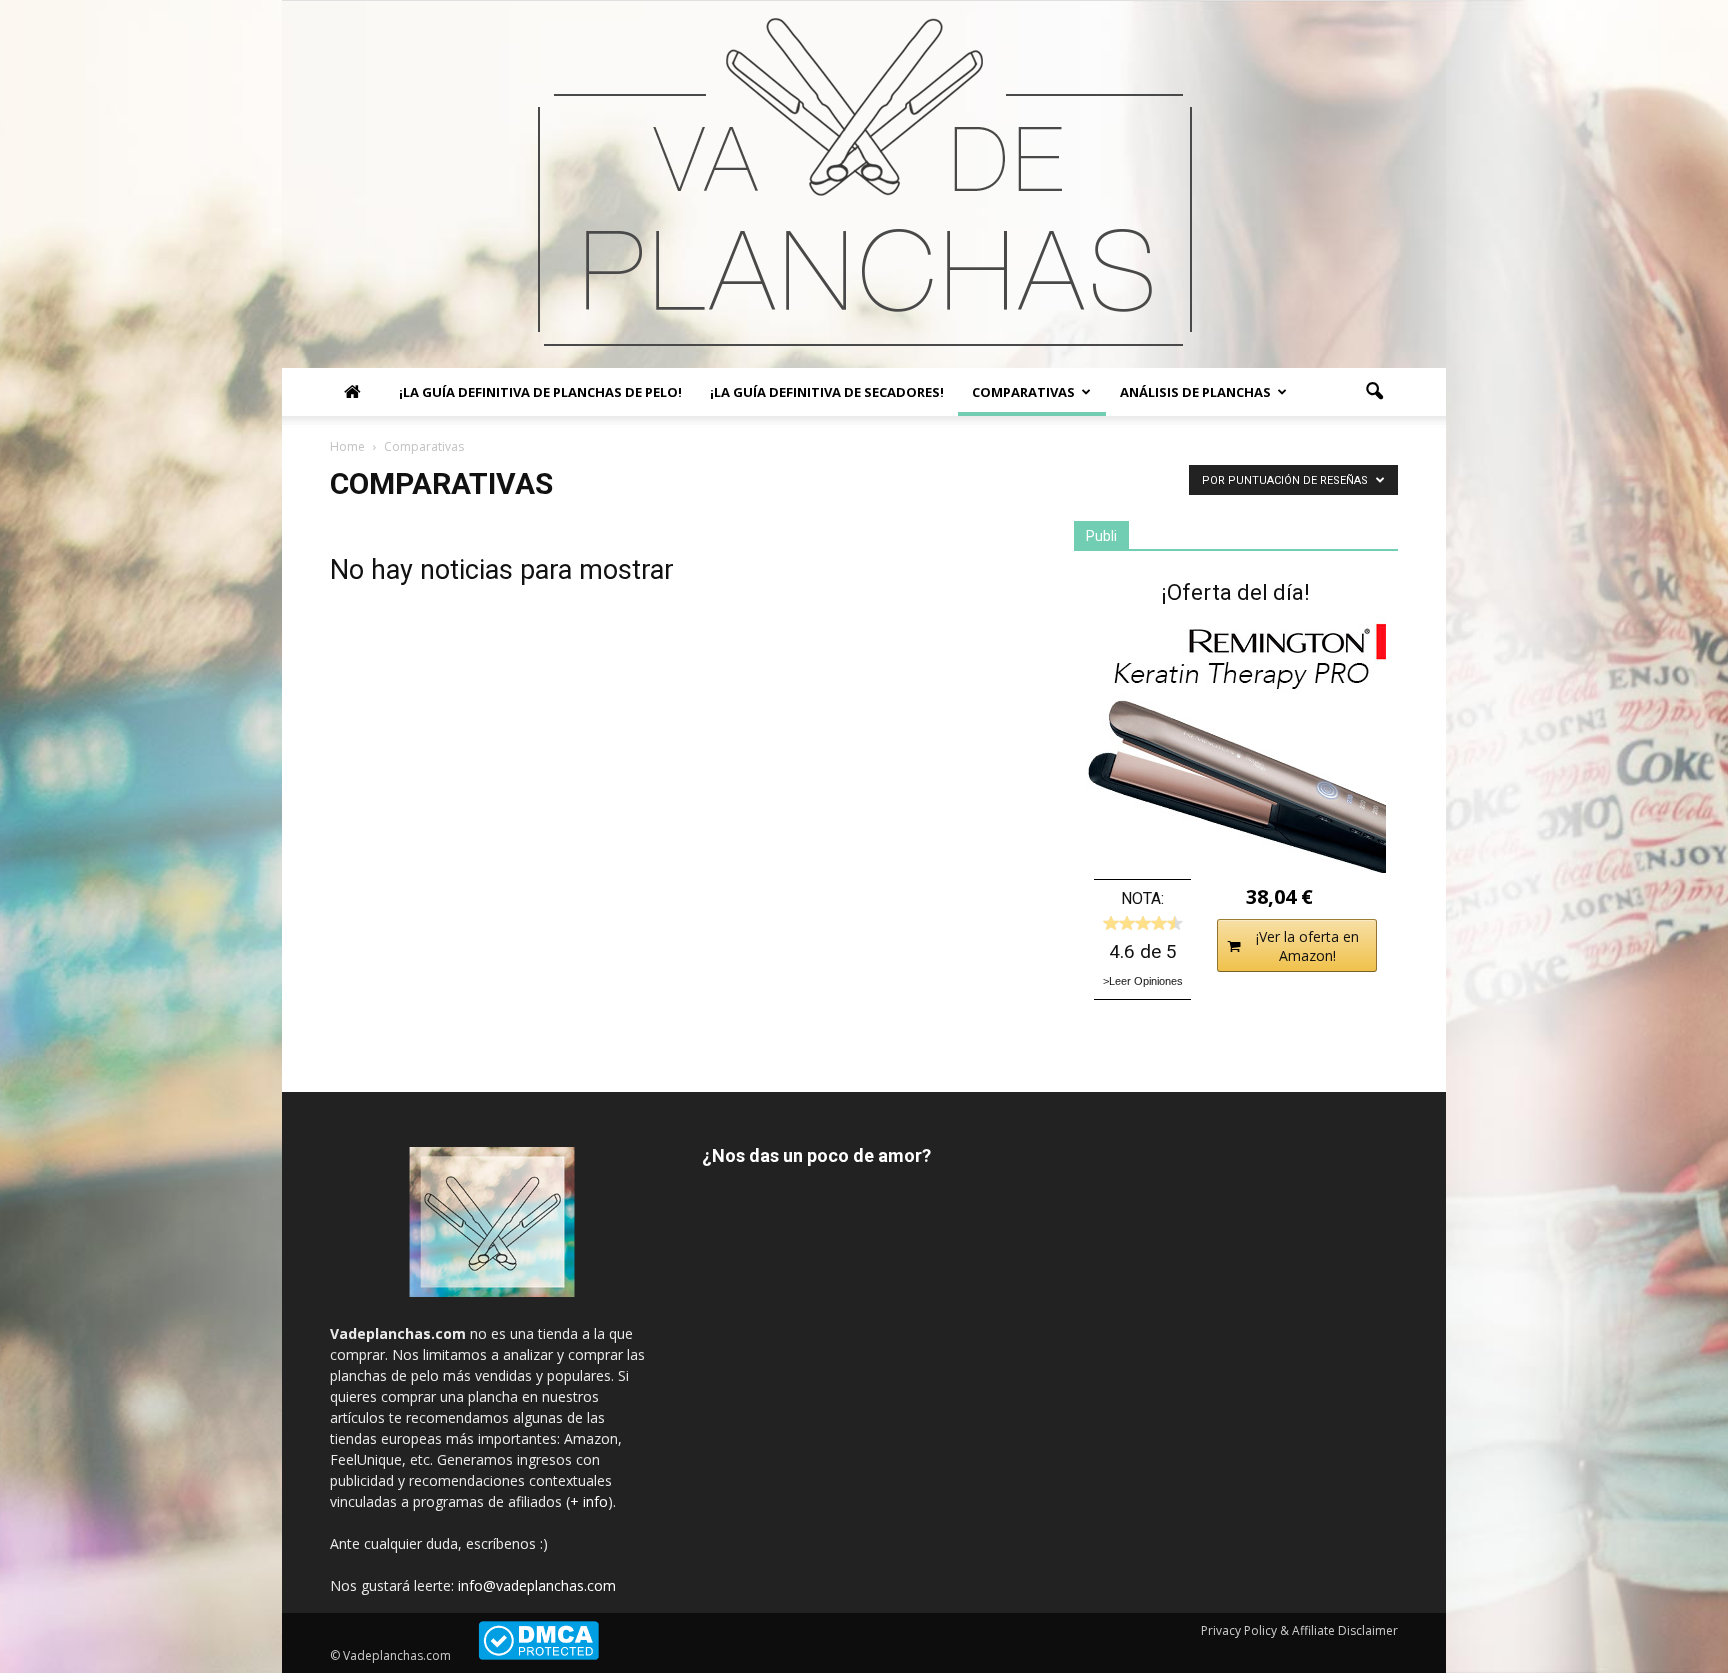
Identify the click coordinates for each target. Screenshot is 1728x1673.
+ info (589, 1501)
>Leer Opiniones (1143, 981)
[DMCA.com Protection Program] (538, 1655)
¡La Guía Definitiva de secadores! (827, 392)
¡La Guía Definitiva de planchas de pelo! (540, 392)
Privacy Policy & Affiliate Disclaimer (1299, 1630)
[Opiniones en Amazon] (1143, 923)
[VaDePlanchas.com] (864, 184)
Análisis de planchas (1195, 392)
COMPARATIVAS (1023, 392)
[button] (1374, 392)
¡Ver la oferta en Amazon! (1307, 946)
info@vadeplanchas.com (537, 1585)
